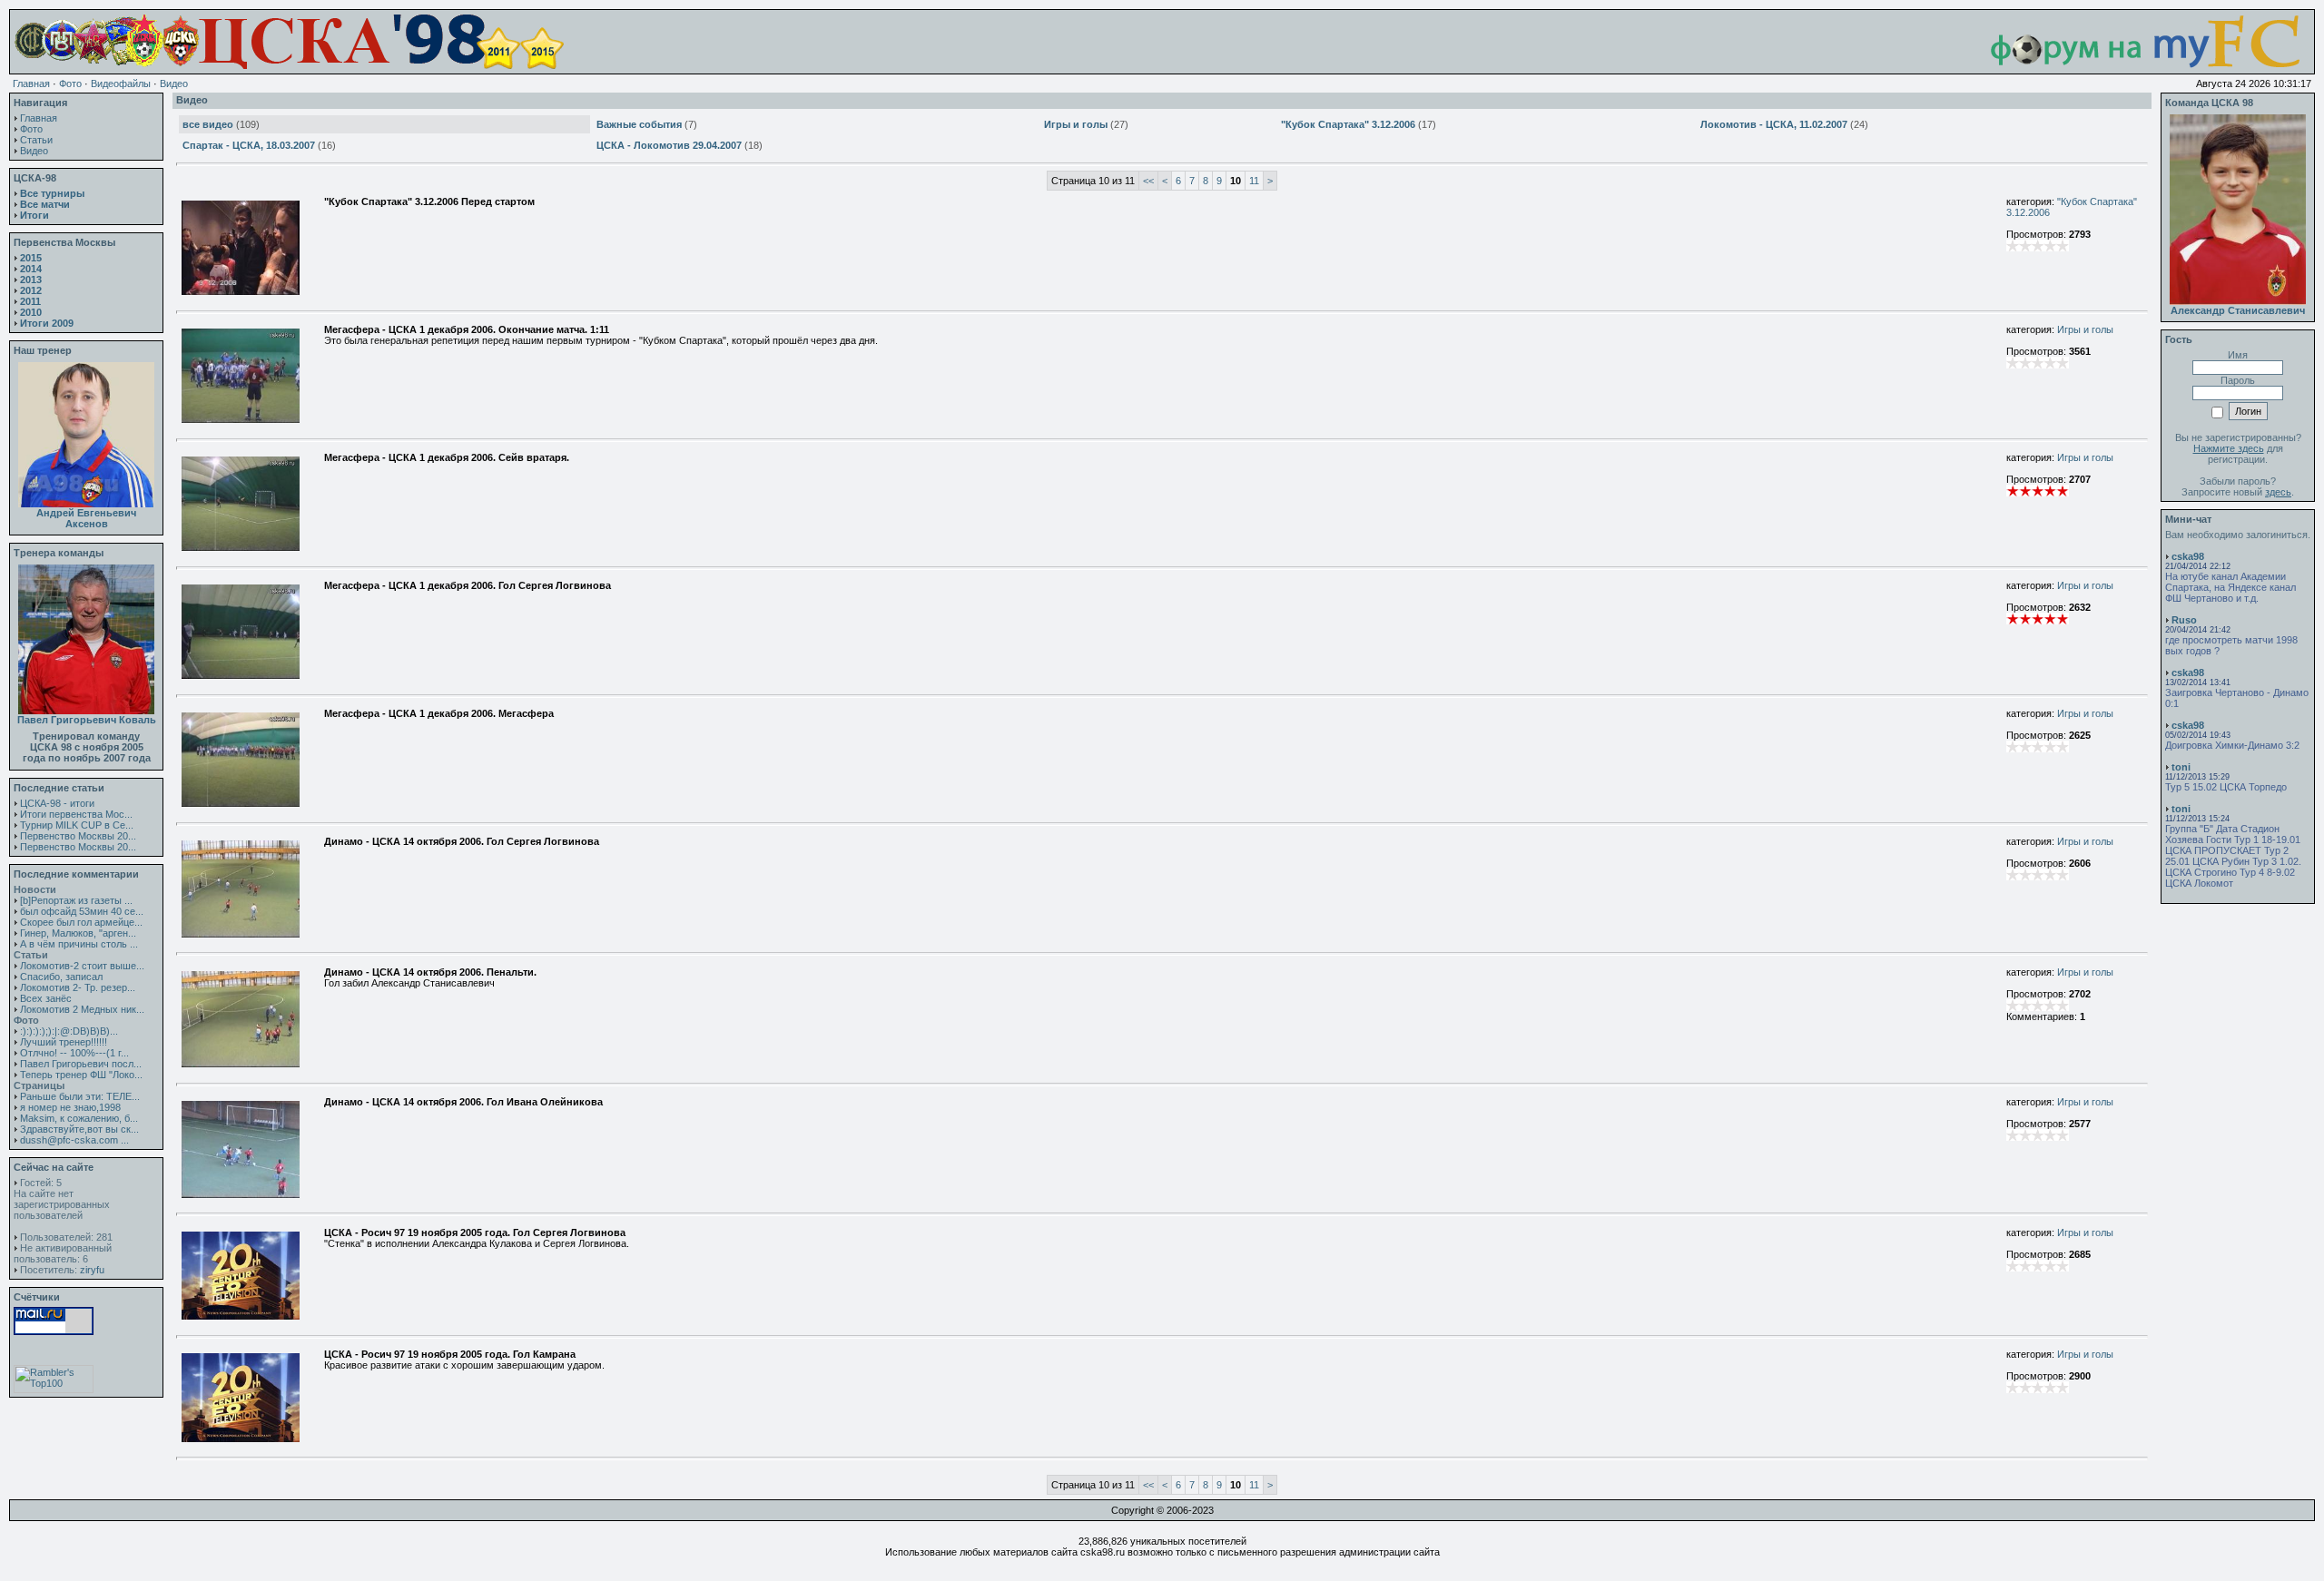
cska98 (2188, 556)
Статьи (36, 140)
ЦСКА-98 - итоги (57, 803)
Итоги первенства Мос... (76, 814)
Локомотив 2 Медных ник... (82, 1009)
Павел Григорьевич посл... (81, 1064)
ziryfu (92, 1270)
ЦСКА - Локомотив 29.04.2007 (669, 145)
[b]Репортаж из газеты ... (76, 900)
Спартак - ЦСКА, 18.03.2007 (249, 145)
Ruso (2184, 620)
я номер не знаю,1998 (70, 1107)
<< (1148, 181)
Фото (70, 83)
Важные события (639, 124)
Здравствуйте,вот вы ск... (79, 1129)
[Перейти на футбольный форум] (2128, 65)
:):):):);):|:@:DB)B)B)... (69, 1031)
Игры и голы (1076, 124)
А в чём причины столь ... (79, 944)
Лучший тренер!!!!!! (64, 1042)
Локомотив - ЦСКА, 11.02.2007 (1774, 124)
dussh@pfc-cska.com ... (74, 1140)
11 (1254, 181)
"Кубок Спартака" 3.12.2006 (1348, 124)
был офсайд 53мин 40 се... (82, 911)
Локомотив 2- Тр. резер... (78, 987)
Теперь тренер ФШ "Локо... (81, 1075)
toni (2181, 767)
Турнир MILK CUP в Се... (77, 825)
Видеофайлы (121, 83)
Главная (31, 83)
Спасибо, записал (61, 977)
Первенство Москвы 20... (78, 836)
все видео (208, 124)
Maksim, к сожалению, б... (79, 1118)
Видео (174, 83)
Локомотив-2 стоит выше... (82, 966)
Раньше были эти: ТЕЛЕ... (80, 1096)
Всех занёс (46, 998)
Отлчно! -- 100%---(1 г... (74, 1053)
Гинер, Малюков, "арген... (78, 933)
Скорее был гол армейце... (81, 922)
